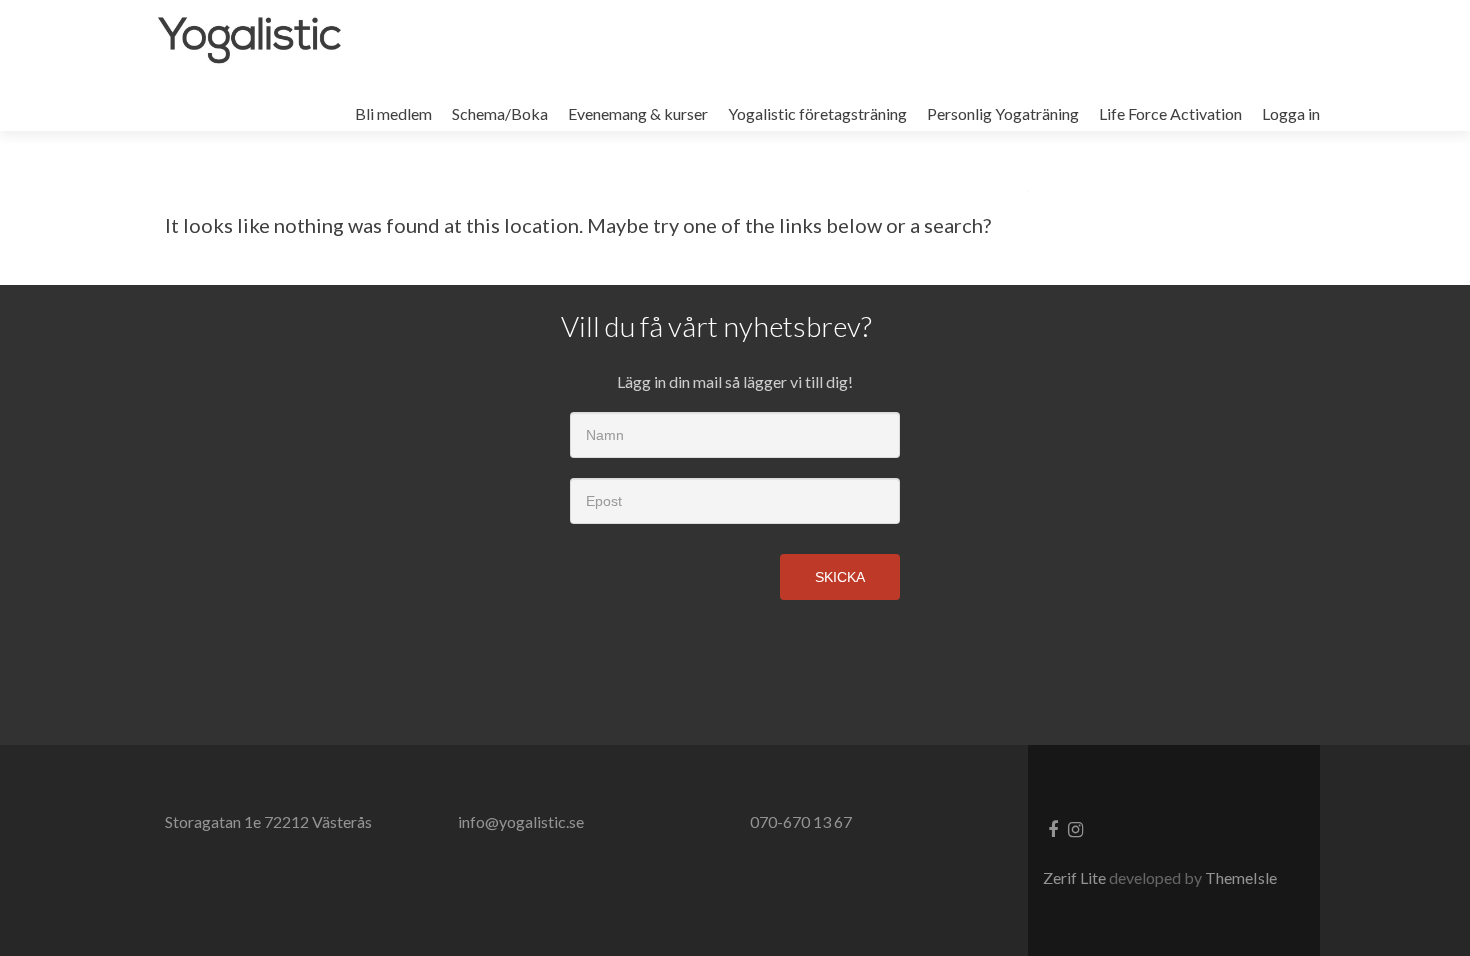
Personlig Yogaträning (1003, 113)
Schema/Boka (500, 113)
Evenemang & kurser (638, 113)
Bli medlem (393, 113)
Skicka (840, 577)
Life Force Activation (1170, 113)
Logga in (1291, 113)
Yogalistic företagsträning (817, 113)
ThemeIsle (1241, 877)
